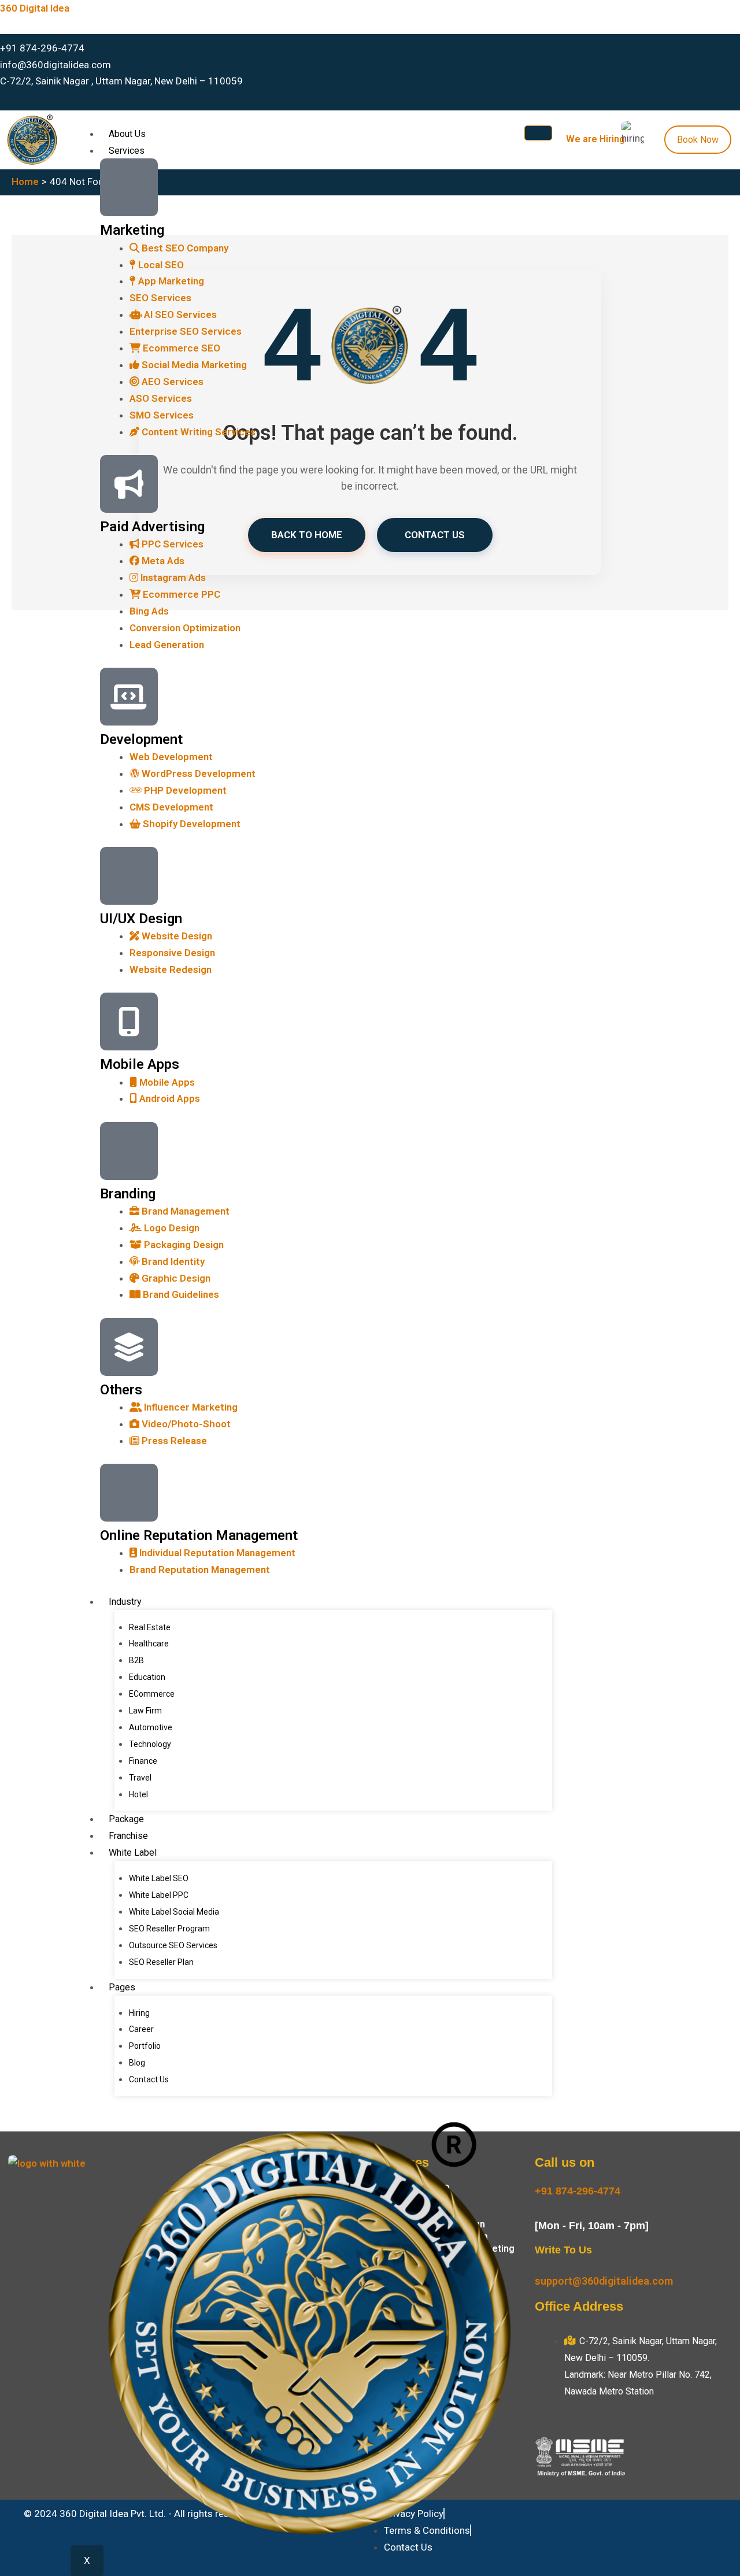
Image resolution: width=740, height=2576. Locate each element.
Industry (125, 1602)
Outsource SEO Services (173, 1945)
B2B (136, 1660)
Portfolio (145, 2046)
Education (147, 1677)
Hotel (138, 1794)
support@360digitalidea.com (604, 2281)
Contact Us (149, 2079)
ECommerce (152, 1694)
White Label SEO (159, 1878)
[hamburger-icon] (538, 133)
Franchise (128, 1836)
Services (127, 151)
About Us (127, 134)
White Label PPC (159, 1895)
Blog (137, 2063)
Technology (150, 1744)
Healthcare (149, 1644)
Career (141, 2029)
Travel (140, 1778)
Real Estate (150, 1627)
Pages (122, 1987)
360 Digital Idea (35, 8)
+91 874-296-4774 (578, 2191)
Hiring (139, 2013)
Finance (143, 1761)
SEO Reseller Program (169, 1929)
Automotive (151, 1727)
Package (126, 1819)
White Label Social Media (174, 1912)
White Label (133, 1853)
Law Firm (145, 1711)
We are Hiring (595, 139)
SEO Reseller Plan (161, 1962)
